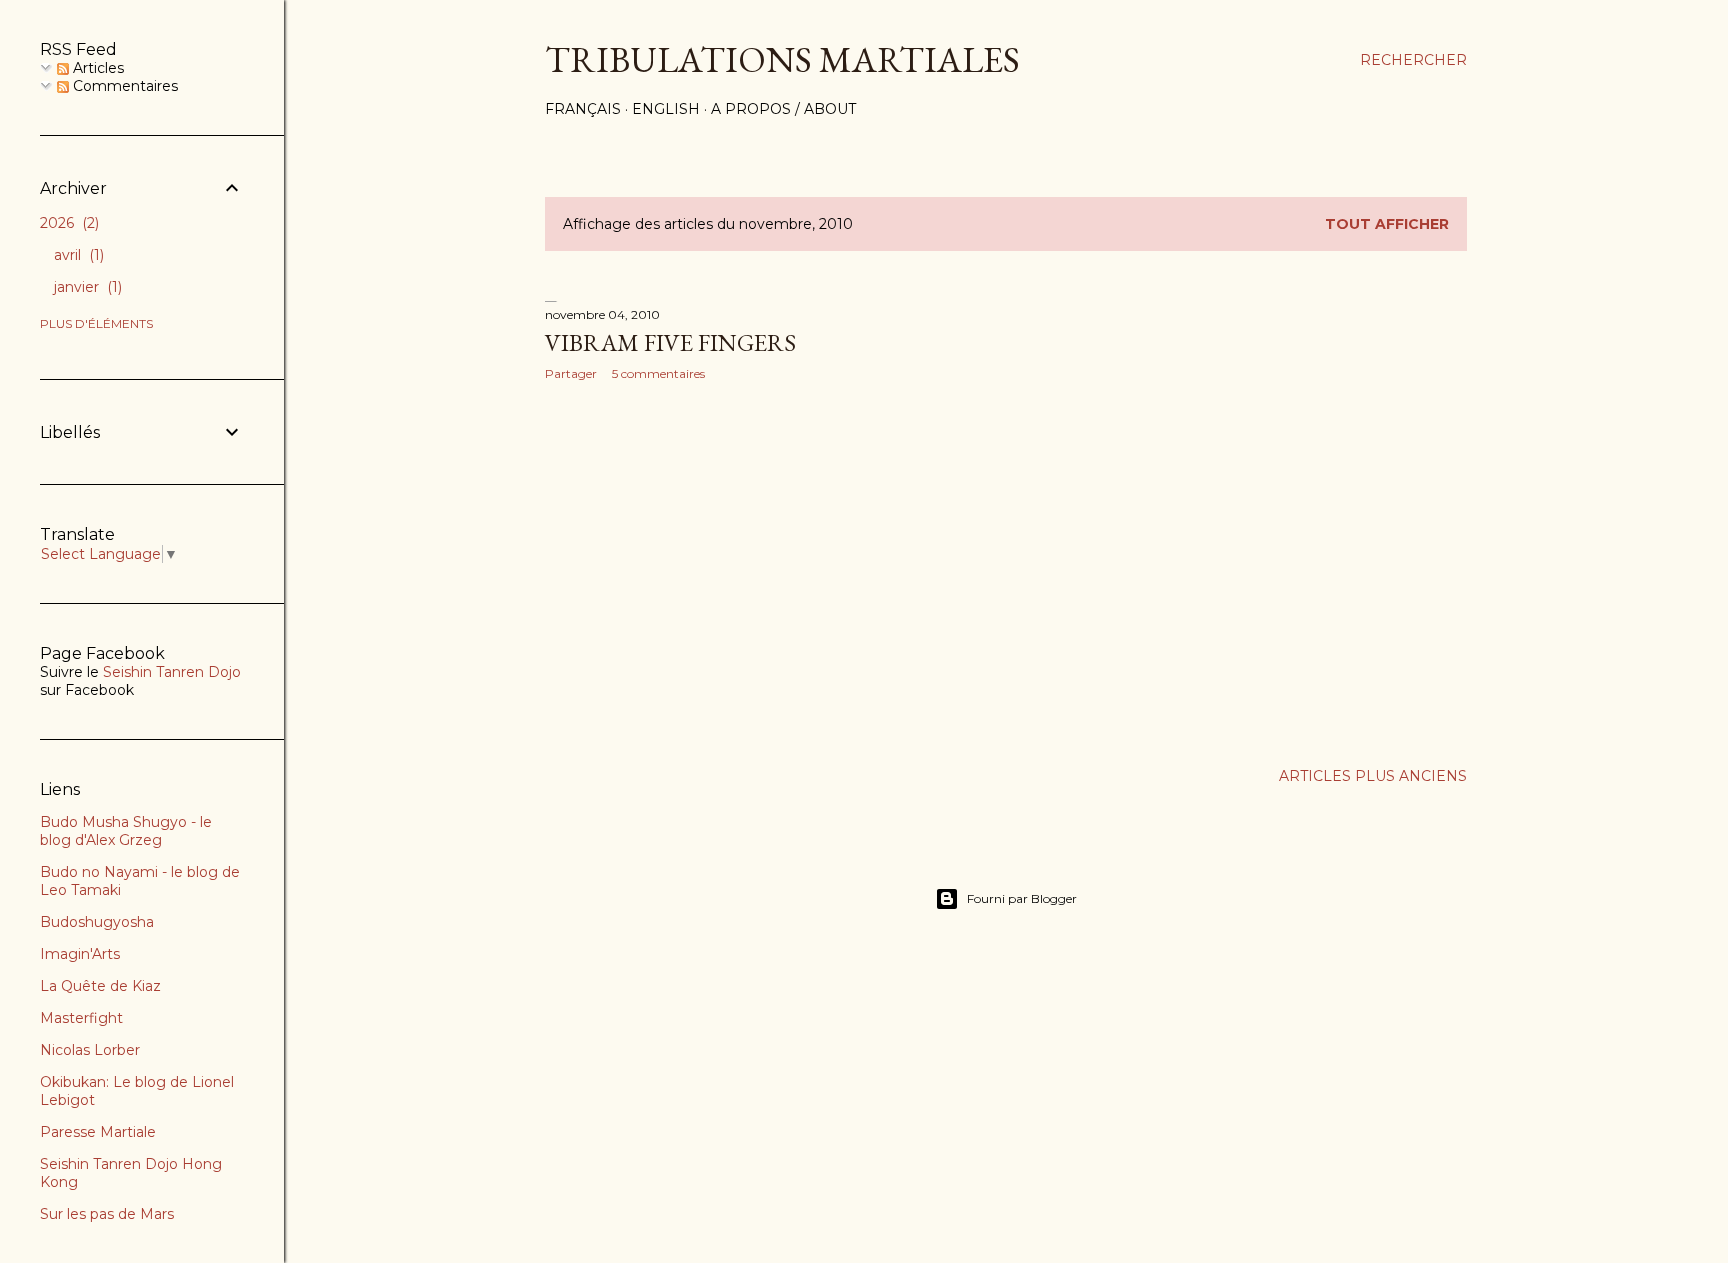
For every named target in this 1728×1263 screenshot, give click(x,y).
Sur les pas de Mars (107, 1214)
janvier (86, 287)
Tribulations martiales (782, 59)
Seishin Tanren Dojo (172, 672)
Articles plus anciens (1373, 776)
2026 (67, 223)
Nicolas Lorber (90, 1050)
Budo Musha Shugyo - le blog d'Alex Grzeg (126, 831)
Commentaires (123, 86)
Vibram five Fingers (670, 342)
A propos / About (783, 109)
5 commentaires (658, 373)
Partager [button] (571, 373)
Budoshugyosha (97, 922)
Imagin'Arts (80, 954)
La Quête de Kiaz (100, 986)
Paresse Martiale (98, 1132)
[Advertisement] (770, 571)
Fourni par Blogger (1022, 898)
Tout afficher (1387, 224)
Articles (96, 68)
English (666, 109)
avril (77, 255)
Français (583, 109)
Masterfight (81, 1018)
